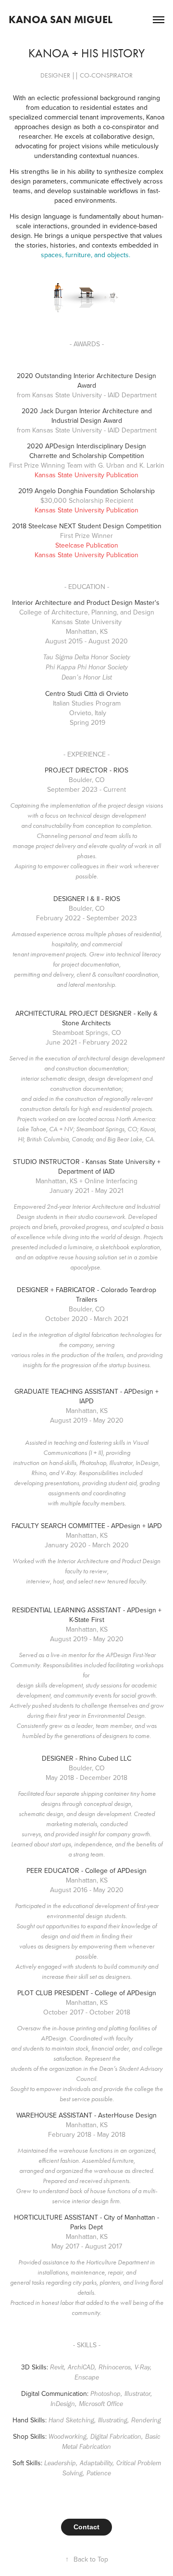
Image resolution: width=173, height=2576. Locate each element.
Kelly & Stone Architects (110, 1018)
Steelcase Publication (87, 545)
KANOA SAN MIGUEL (61, 20)
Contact (86, 2527)
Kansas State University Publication (86, 475)
